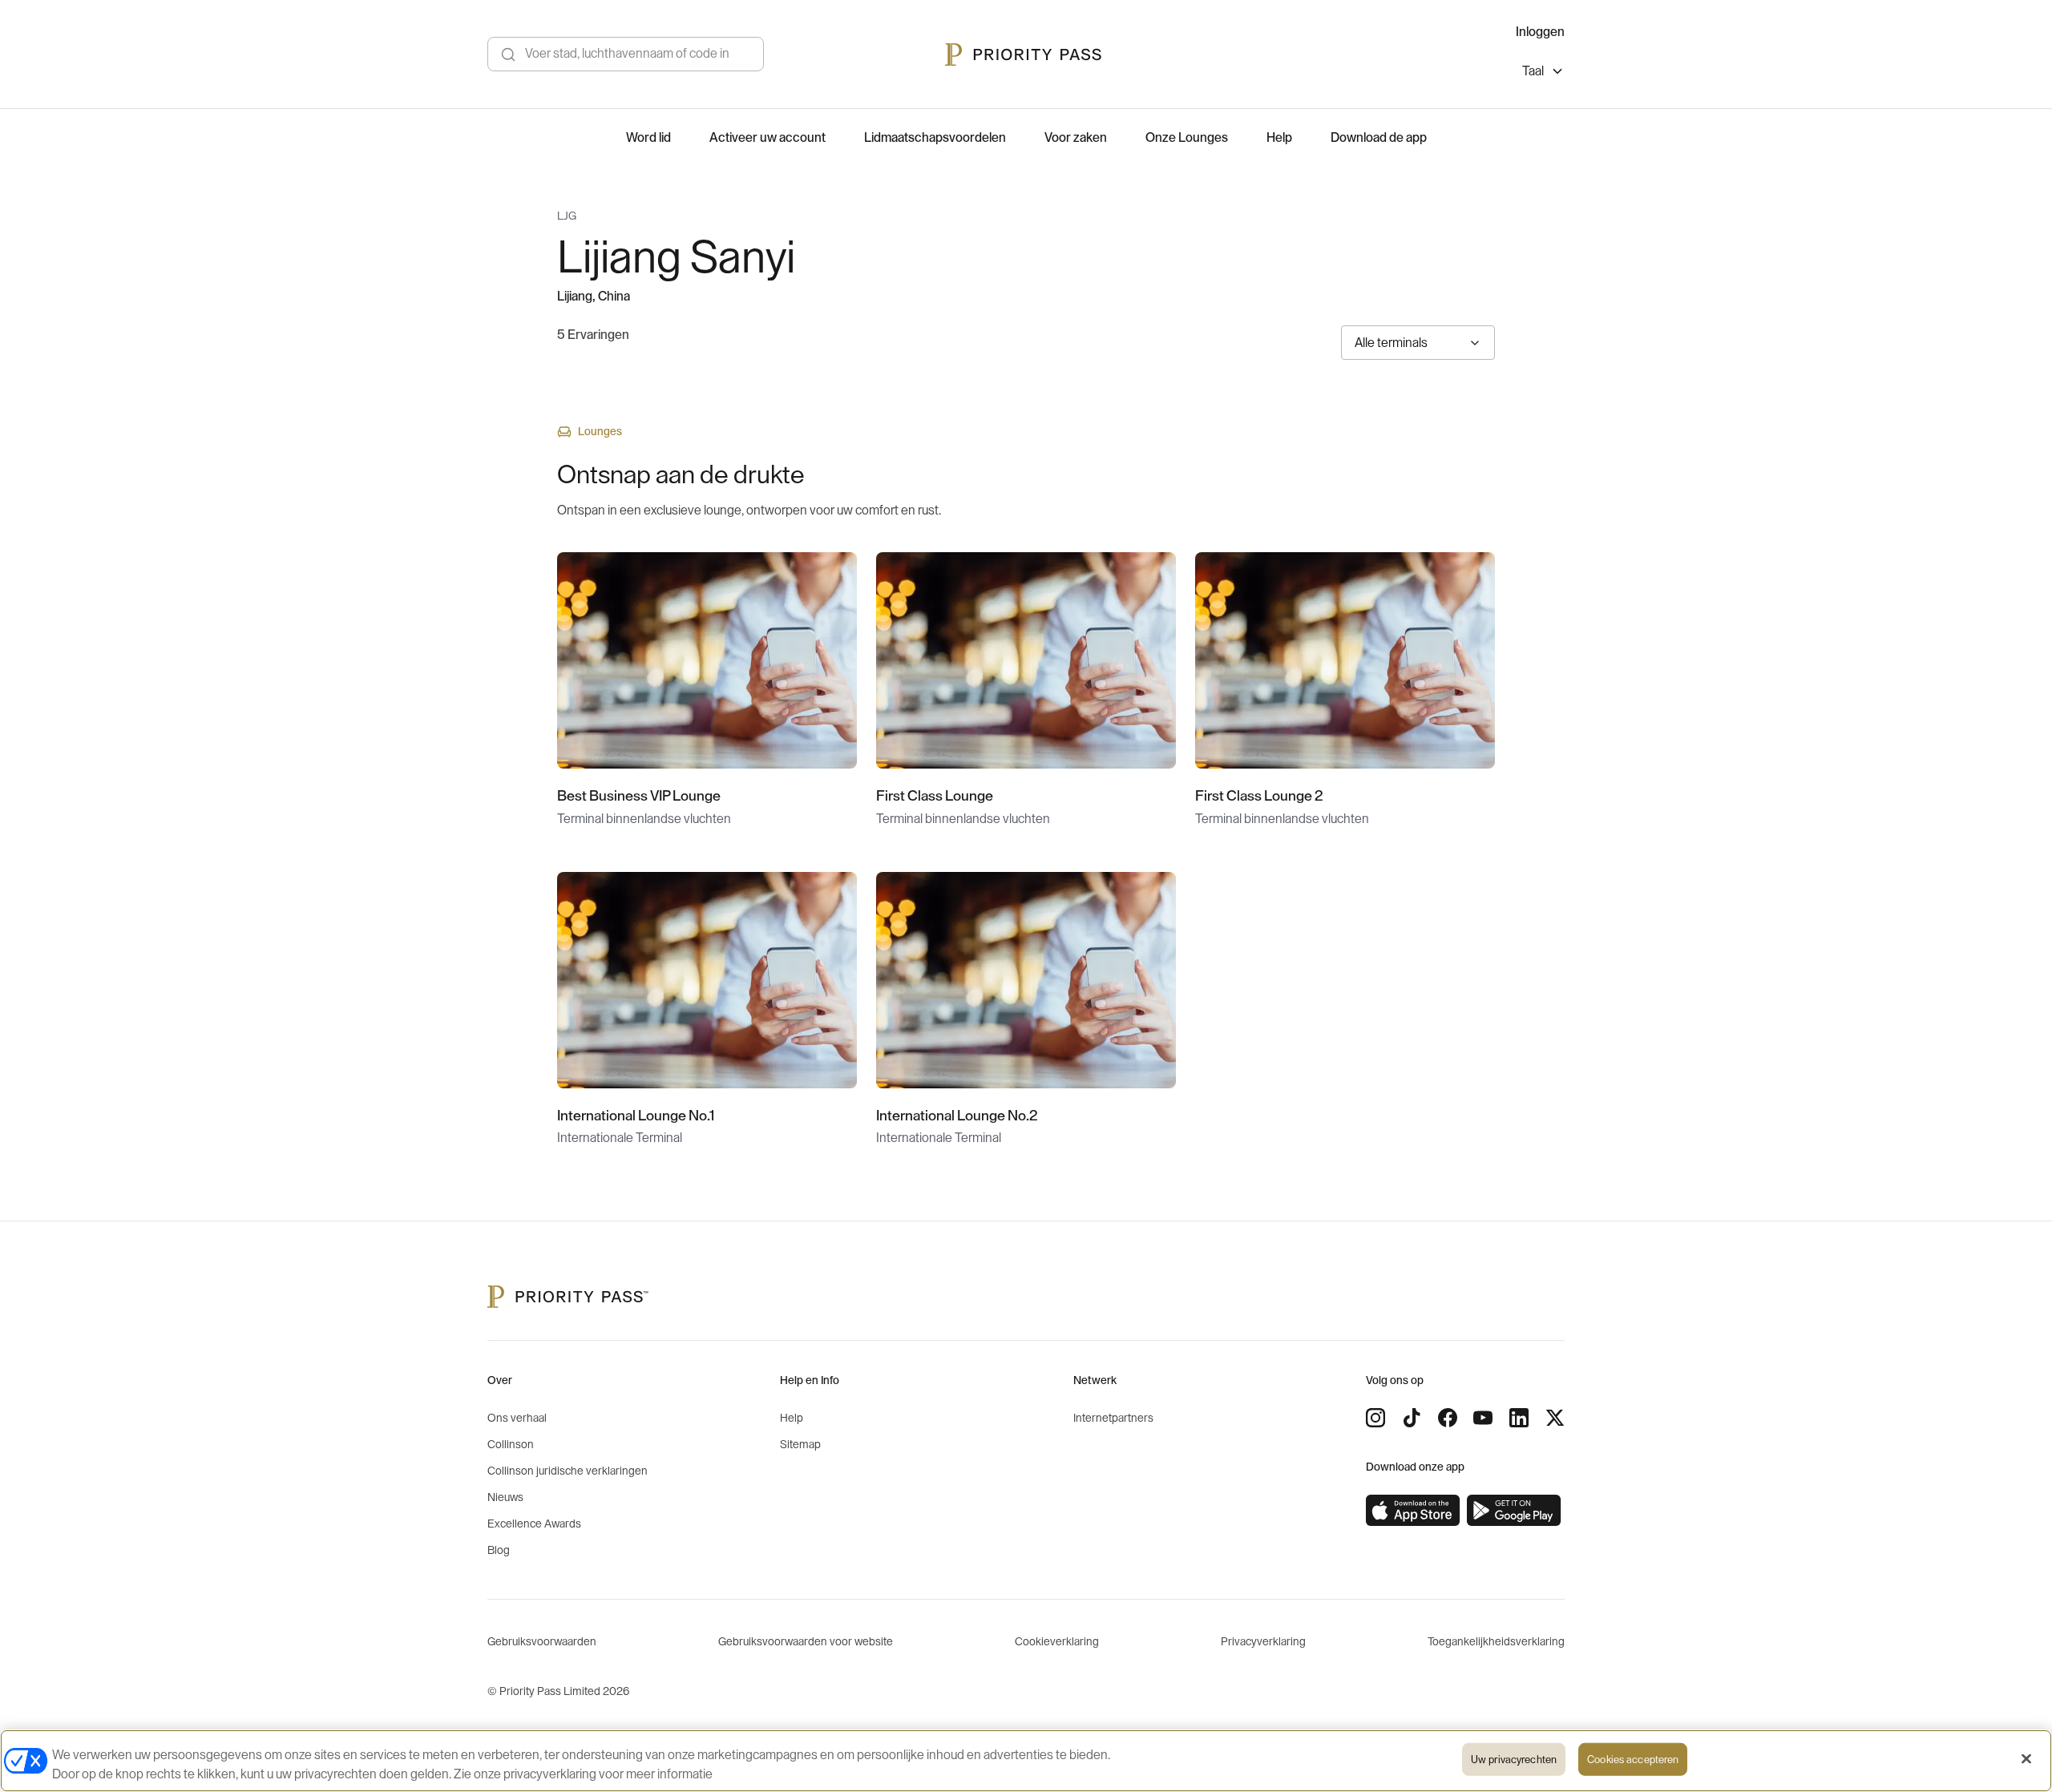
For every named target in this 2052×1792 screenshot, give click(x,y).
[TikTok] (1412, 1418)
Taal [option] (1533, 71)
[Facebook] (1448, 1418)
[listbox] (1543, 73)
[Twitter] (1555, 1418)
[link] (1413, 1511)
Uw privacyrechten (1514, 1760)
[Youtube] (1483, 1418)
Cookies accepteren (1633, 1760)
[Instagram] (1375, 1418)
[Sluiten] (2026, 1759)
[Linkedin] (1519, 1418)
